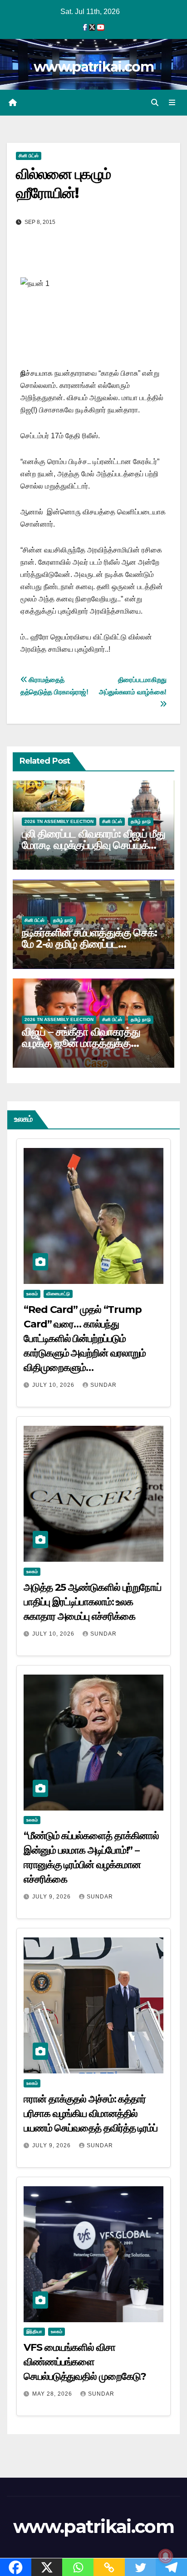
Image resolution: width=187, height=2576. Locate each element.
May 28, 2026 (53, 2394)
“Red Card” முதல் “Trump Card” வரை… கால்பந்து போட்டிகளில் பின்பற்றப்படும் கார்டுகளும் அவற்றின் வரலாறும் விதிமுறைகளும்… (85, 1339)
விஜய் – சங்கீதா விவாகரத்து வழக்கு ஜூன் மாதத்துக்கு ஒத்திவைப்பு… (81, 1043)
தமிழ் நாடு (141, 821)
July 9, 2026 (52, 1897)
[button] (155, 103)
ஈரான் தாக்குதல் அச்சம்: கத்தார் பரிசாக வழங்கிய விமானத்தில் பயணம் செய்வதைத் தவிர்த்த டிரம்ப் (91, 2114)
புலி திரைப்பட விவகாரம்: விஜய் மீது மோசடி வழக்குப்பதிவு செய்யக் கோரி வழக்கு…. (93, 845)
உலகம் (32, 1294)
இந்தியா (34, 2331)
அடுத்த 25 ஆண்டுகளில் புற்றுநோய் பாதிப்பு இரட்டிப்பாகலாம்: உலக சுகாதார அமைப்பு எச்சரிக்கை (92, 1602)
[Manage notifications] (166, 2556)
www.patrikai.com (93, 67)
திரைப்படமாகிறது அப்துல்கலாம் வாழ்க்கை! (133, 686)
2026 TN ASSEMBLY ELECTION (59, 821)
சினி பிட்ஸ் (29, 156)
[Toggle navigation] (172, 103)
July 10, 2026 (54, 1385)
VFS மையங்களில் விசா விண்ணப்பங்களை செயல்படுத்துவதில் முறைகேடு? (85, 2362)
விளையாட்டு (58, 1294)
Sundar (103, 1385)
